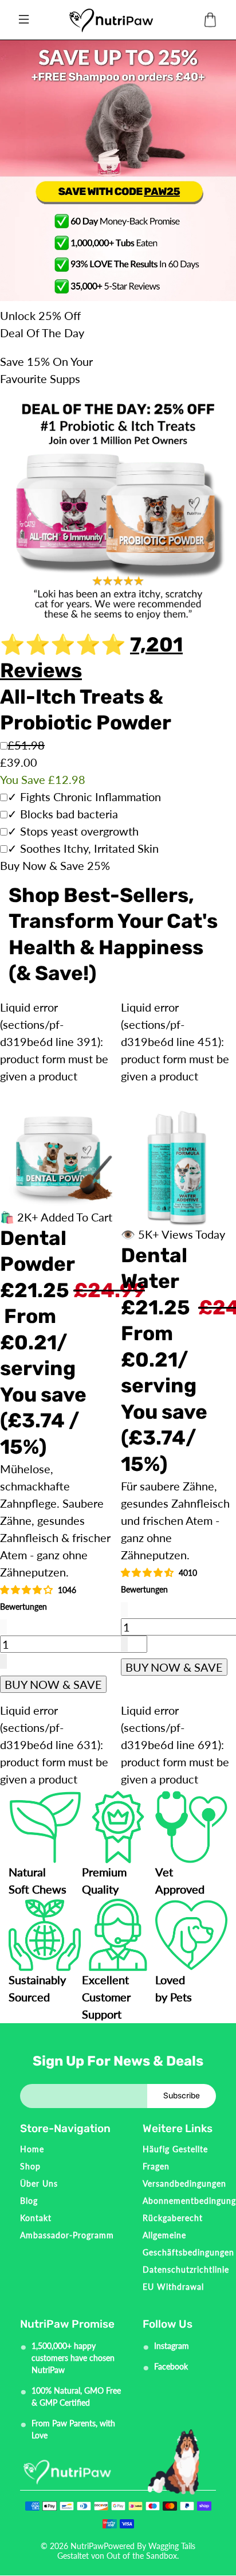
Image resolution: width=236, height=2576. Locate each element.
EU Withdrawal (173, 2287)
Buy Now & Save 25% (55, 865)
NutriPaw (87, 2546)
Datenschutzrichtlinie (186, 2269)
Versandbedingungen (184, 2183)
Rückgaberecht (173, 2218)
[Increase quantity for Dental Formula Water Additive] (124, 1644)
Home (32, 2149)
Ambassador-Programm (67, 2235)
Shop (30, 2166)
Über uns (39, 2183)
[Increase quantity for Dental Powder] (3, 1661)
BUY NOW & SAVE (53, 1684)
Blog (29, 2201)
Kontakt (36, 2218)
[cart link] (210, 20)
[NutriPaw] (111, 20)
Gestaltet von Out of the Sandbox (117, 2556)
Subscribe (182, 2096)
